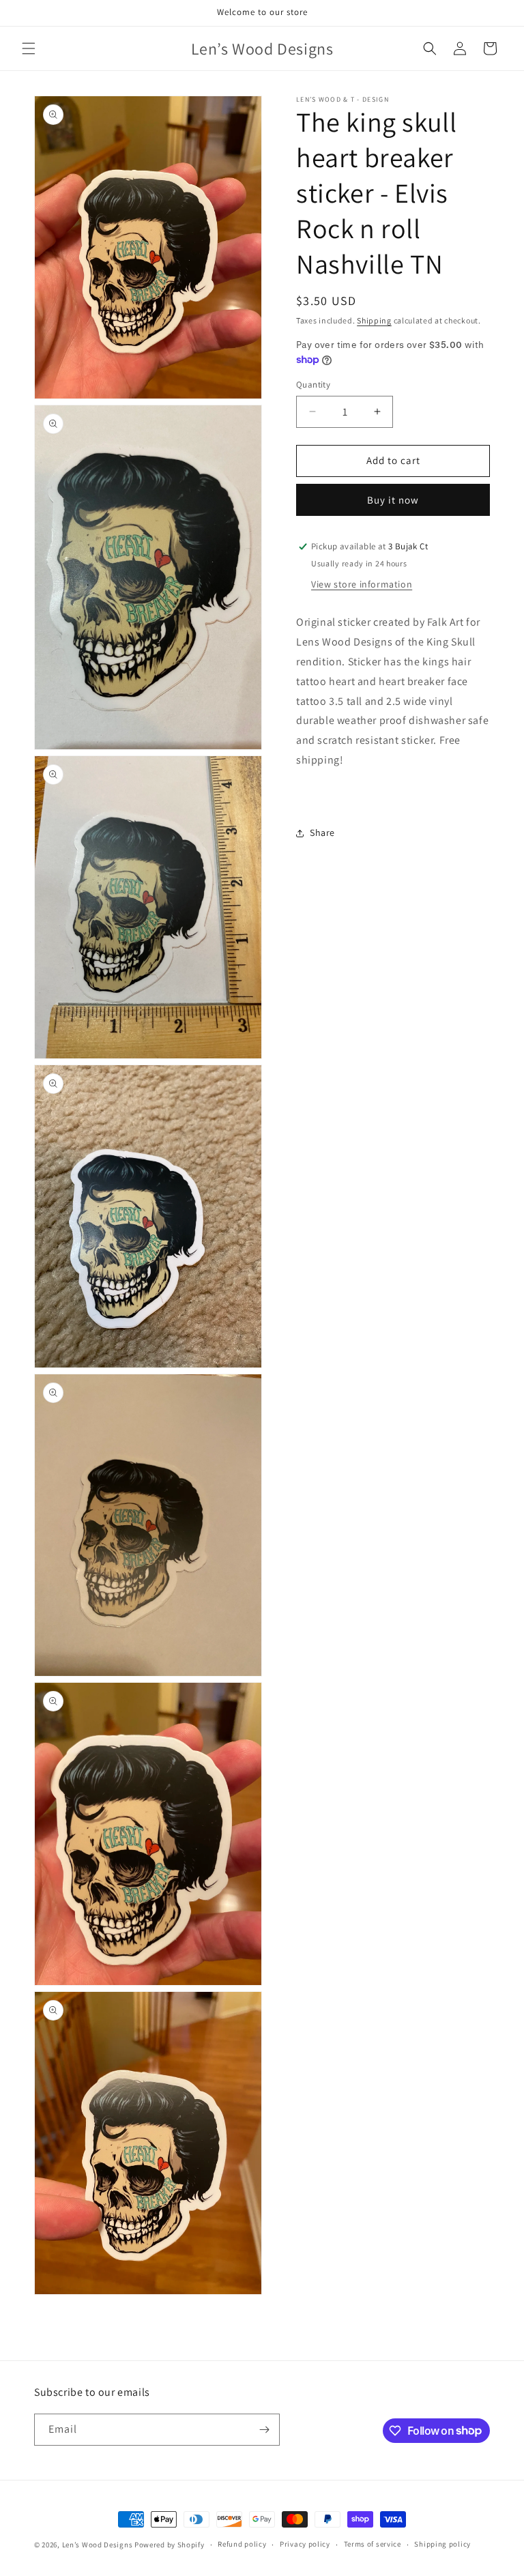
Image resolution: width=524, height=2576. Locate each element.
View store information (362, 584)
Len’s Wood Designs (98, 2545)
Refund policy (242, 2544)
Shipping (374, 320)
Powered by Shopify (170, 2545)
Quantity (313, 385)
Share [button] (322, 833)
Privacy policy (305, 2544)
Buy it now (393, 500)
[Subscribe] (264, 2430)
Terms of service (373, 2544)
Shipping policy (442, 2544)
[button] (29, 48)
